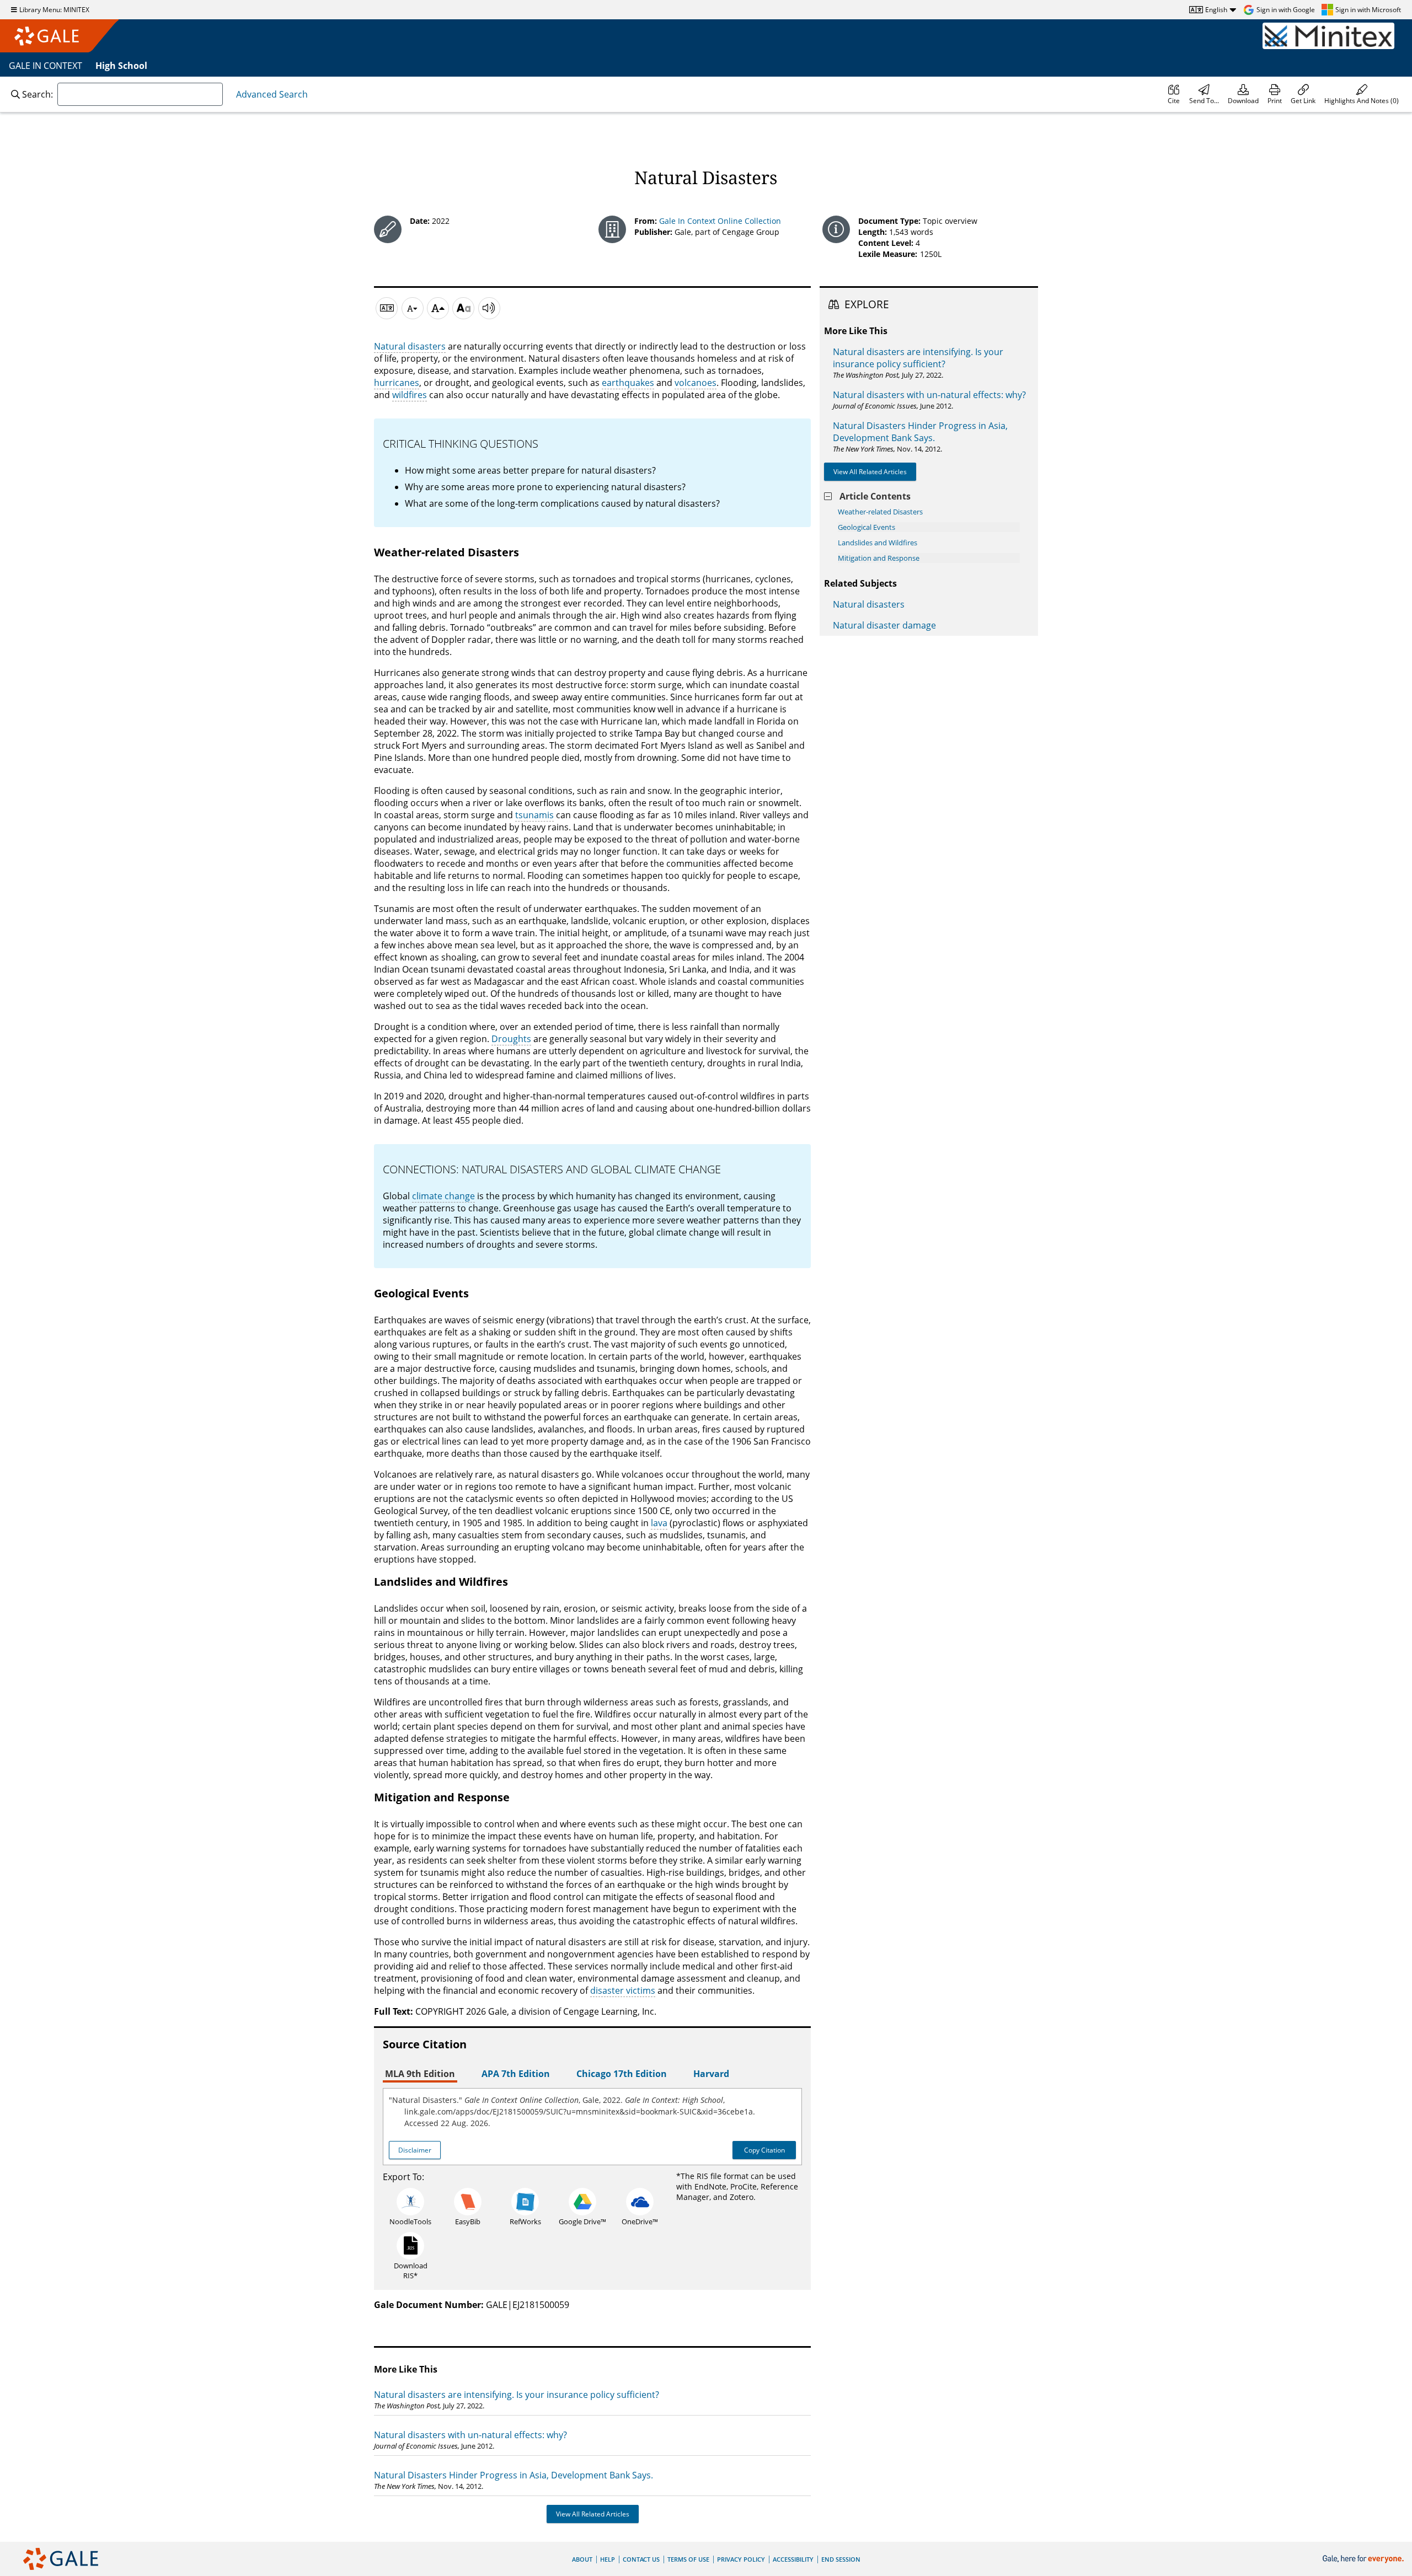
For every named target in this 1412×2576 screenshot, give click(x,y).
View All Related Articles (593, 2514)
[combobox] (140, 94)
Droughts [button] (511, 1039)
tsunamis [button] (534, 815)
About (582, 2559)
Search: (38, 94)
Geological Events (867, 527)
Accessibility (793, 2559)
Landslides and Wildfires (878, 543)
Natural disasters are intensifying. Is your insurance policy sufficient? (517, 2395)
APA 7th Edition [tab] (516, 2074)
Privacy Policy (741, 2559)
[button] (1362, 94)
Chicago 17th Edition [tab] (622, 2074)
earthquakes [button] (628, 383)
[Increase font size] (438, 308)
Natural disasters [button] (410, 346)
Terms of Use (688, 2559)
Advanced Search (272, 94)
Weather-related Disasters (880, 512)
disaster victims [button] (623, 1990)
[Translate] (387, 308)
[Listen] (489, 308)
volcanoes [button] (696, 383)
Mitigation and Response (879, 558)
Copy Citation (764, 2150)
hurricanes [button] (397, 383)
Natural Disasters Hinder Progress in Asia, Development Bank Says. (514, 2475)
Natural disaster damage (884, 625)
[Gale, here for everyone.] (1364, 2559)
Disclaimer (415, 2150)
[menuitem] (1174, 94)
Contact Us (641, 2559)
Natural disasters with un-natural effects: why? (470, 2435)
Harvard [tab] (711, 2074)
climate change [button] (443, 1196)
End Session (841, 2559)
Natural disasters (869, 604)
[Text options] (463, 308)
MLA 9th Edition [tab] (420, 2074)
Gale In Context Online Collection (720, 221)
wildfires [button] (410, 395)
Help (608, 2559)
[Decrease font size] (413, 308)
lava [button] (659, 1523)
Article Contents (875, 496)
